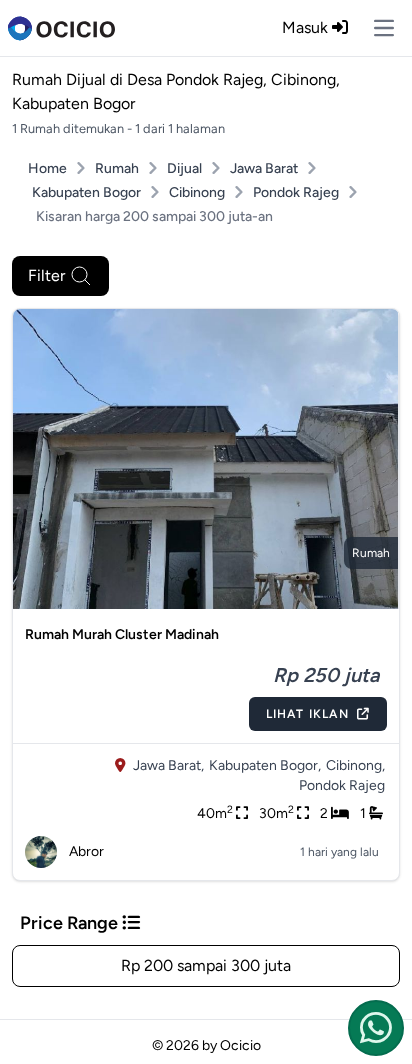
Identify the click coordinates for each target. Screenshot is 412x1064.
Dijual (184, 168)
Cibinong (197, 192)
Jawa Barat (264, 168)
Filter (46, 275)
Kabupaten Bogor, (265, 765)
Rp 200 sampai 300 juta (206, 965)
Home (47, 168)
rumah (371, 553)
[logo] (61, 28)
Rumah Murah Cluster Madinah (122, 634)
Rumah (117, 168)
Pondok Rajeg (296, 192)
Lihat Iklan (307, 714)
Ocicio (240, 1045)
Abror (86, 851)
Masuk (307, 27)
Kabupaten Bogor (86, 192)
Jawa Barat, (168, 765)
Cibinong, (355, 765)
